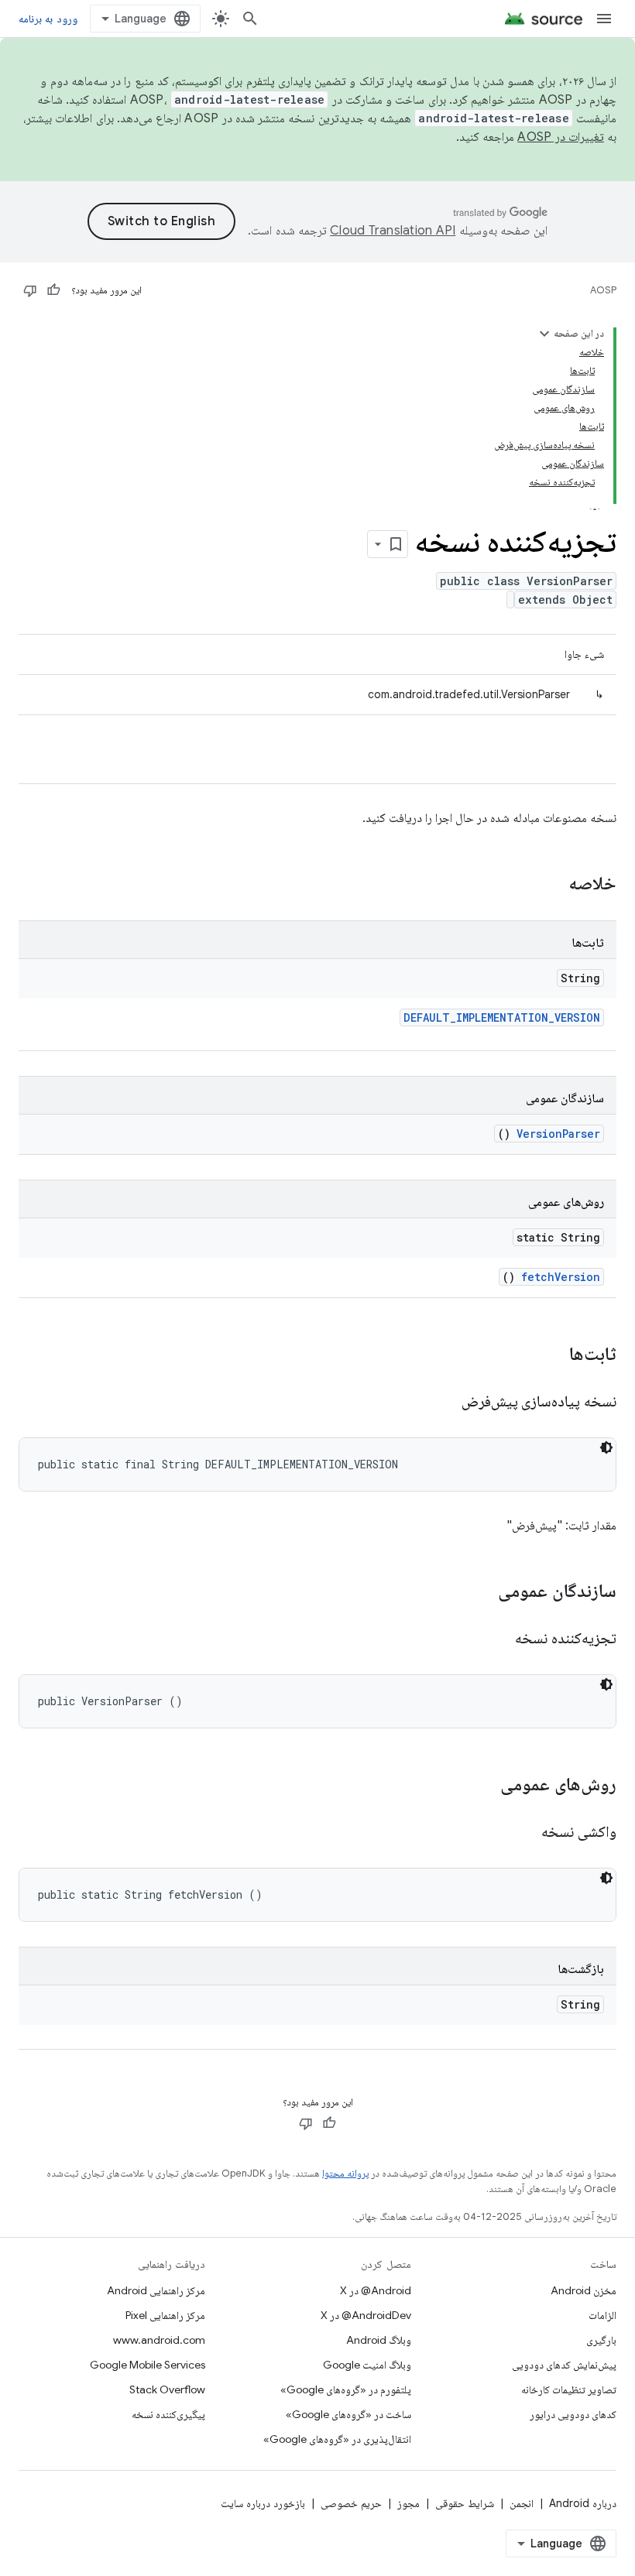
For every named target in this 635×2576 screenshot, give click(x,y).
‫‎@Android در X (376, 2290)
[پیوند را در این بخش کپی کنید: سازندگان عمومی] (482, 1592)
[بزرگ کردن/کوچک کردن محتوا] (544, 334)
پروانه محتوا (345, 2173)
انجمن (522, 2503)
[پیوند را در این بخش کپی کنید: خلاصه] (548, 885)
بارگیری (601, 2340)
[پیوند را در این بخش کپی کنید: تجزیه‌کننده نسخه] (496, 1639)
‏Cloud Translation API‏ (393, 231)
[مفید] (53, 290)
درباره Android (583, 2503)
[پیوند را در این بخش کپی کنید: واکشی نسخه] (523, 1833)
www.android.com (159, 2340)
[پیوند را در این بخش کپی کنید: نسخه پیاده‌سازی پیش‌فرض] (442, 1403)
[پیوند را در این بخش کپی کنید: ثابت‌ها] (549, 1355)
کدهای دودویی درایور (573, 2414)
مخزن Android (584, 2290)
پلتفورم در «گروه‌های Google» (346, 2389)
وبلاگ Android (379, 2340)
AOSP (603, 290)
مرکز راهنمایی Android (156, 2290)
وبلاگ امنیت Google (367, 2365)
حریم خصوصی (351, 2503)
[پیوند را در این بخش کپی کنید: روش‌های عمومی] (485, 1786)
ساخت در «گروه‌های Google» (348, 2414)
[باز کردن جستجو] (250, 19)
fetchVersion (561, 1277)
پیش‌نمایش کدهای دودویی (564, 2365)
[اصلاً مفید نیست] (30, 290)
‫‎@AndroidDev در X (366, 2315)
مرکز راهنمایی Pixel (165, 2315)
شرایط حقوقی (465, 2503)
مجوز (408, 2503)
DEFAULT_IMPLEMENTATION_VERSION (502, 1017)
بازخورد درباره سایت (263, 2503)
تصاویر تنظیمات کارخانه (569, 2389)
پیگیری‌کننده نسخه (168, 2414)
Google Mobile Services (148, 2365)
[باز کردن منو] (604, 19)
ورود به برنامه (48, 19)
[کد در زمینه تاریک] (606, 1447)
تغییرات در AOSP (561, 137)
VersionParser (558, 1134)
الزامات (602, 2315)
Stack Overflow (167, 2389)
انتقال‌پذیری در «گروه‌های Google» (337, 2439)
